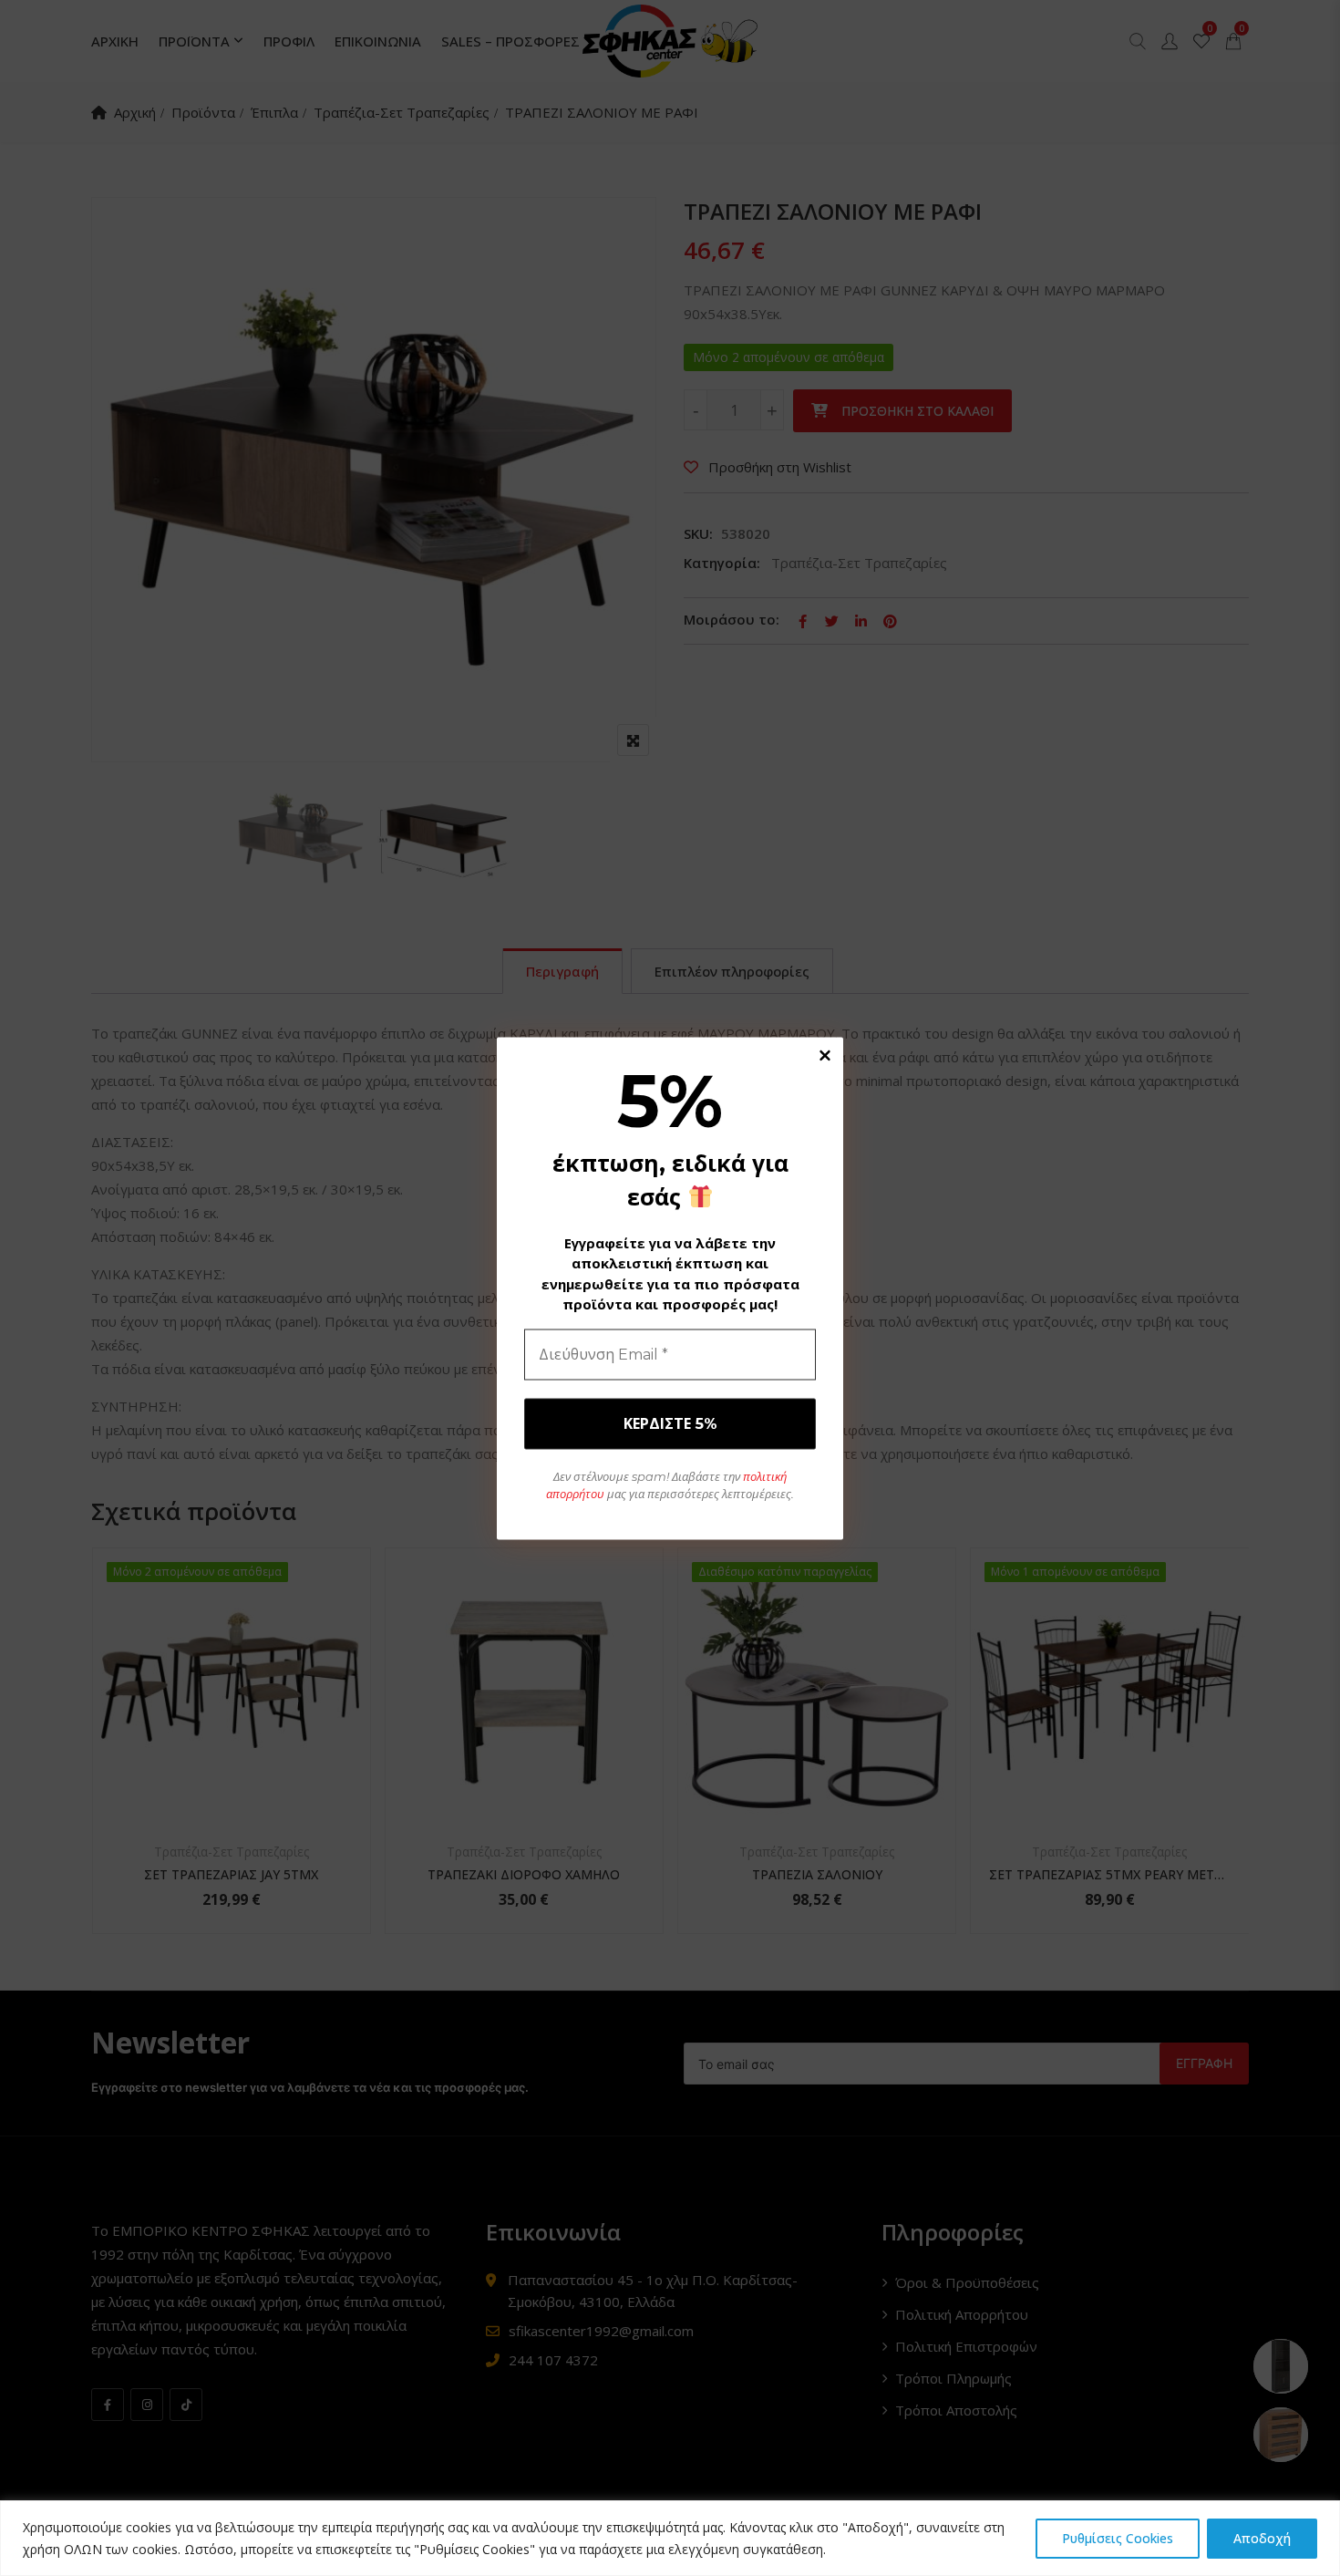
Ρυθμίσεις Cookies (1118, 2538)
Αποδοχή (1262, 2538)
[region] (670, 2538)
